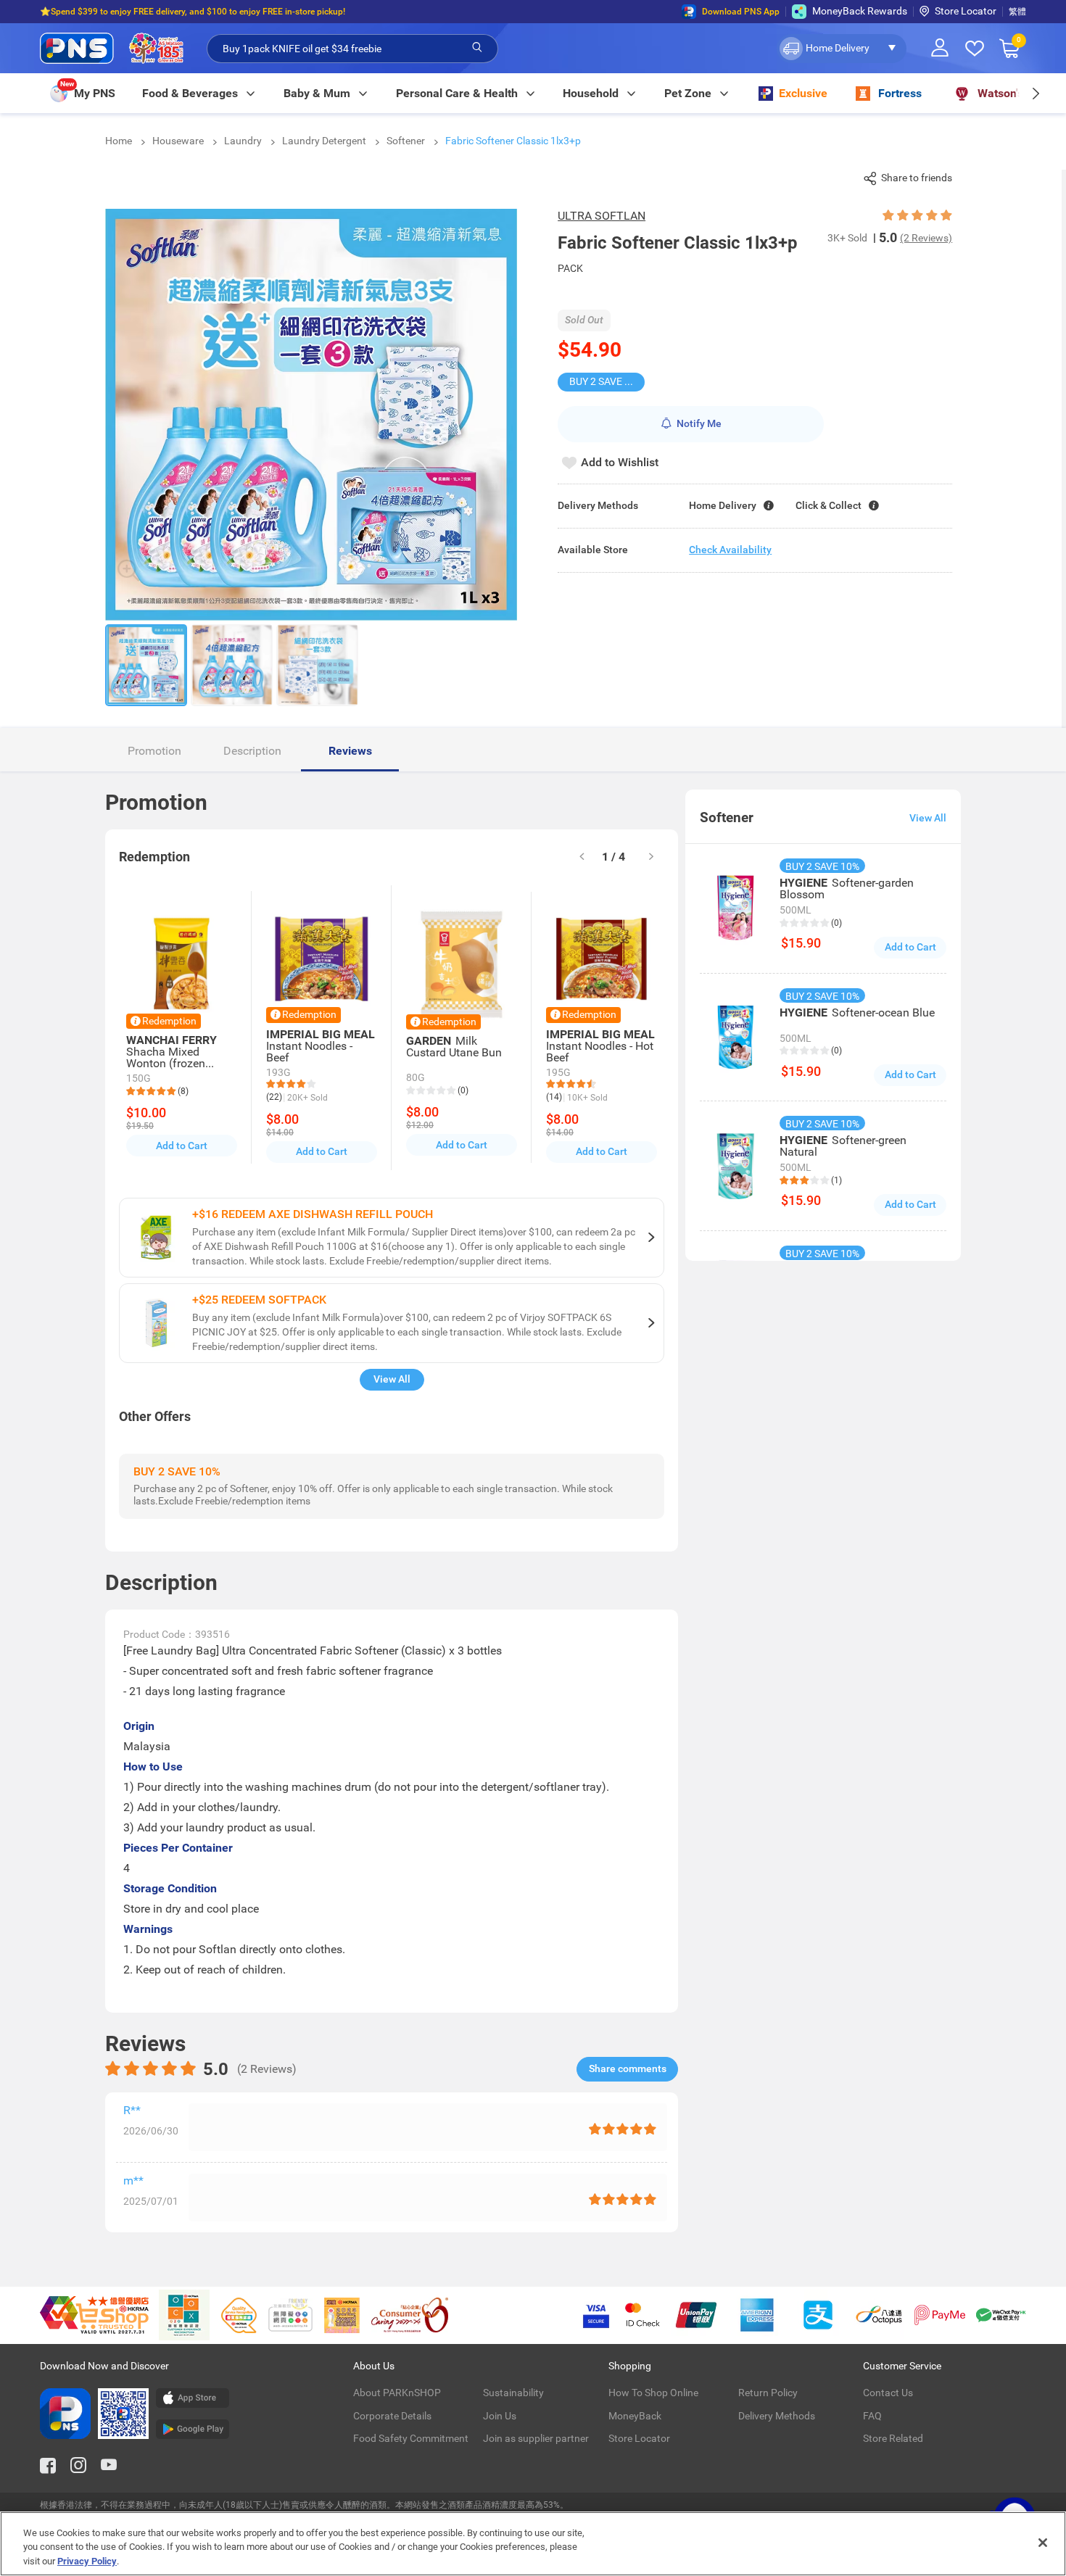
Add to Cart (182, 1146)
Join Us (500, 2416)
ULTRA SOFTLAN (602, 216)
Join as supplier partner (536, 2438)
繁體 (1017, 12)
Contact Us (888, 2393)
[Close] (1043, 2543)
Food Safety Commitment (411, 2438)
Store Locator (966, 11)
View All (392, 1379)
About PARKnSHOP (397, 2393)
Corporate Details (392, 2416)
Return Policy (768, 2393)
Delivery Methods (777, 2416)
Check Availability (730, 550)
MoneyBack (635, 2416)
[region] (533, 2544)
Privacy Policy (87, 2561)
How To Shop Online (653, 2393)
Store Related (893, 2438)
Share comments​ (628, 2068)
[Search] (477, 48)
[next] (1035, 93)
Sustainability (513, 2393)
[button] (842, 49)
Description (252, 751)
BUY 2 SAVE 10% (606, 381)
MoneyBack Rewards (860, 11)
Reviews (350, 751)
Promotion (154, 751)
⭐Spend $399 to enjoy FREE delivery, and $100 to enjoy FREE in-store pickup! (193, 12)
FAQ (872, 2416)
